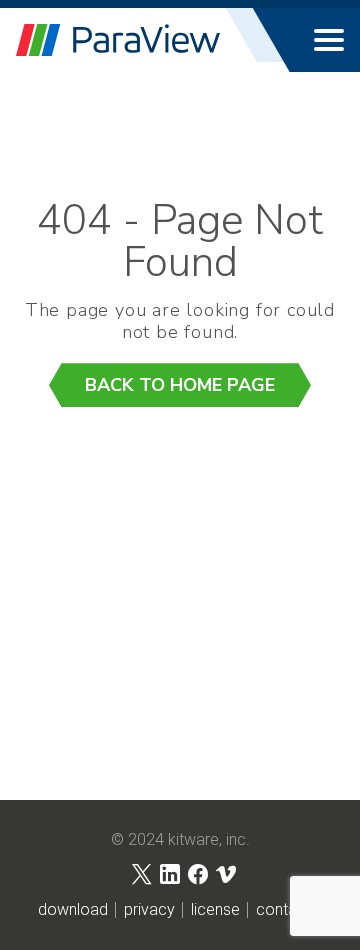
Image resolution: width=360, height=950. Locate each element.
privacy (149, 910)
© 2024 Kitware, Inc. (180, 840)
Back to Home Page (180, 385)
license (215, 910)
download (73, 910)
